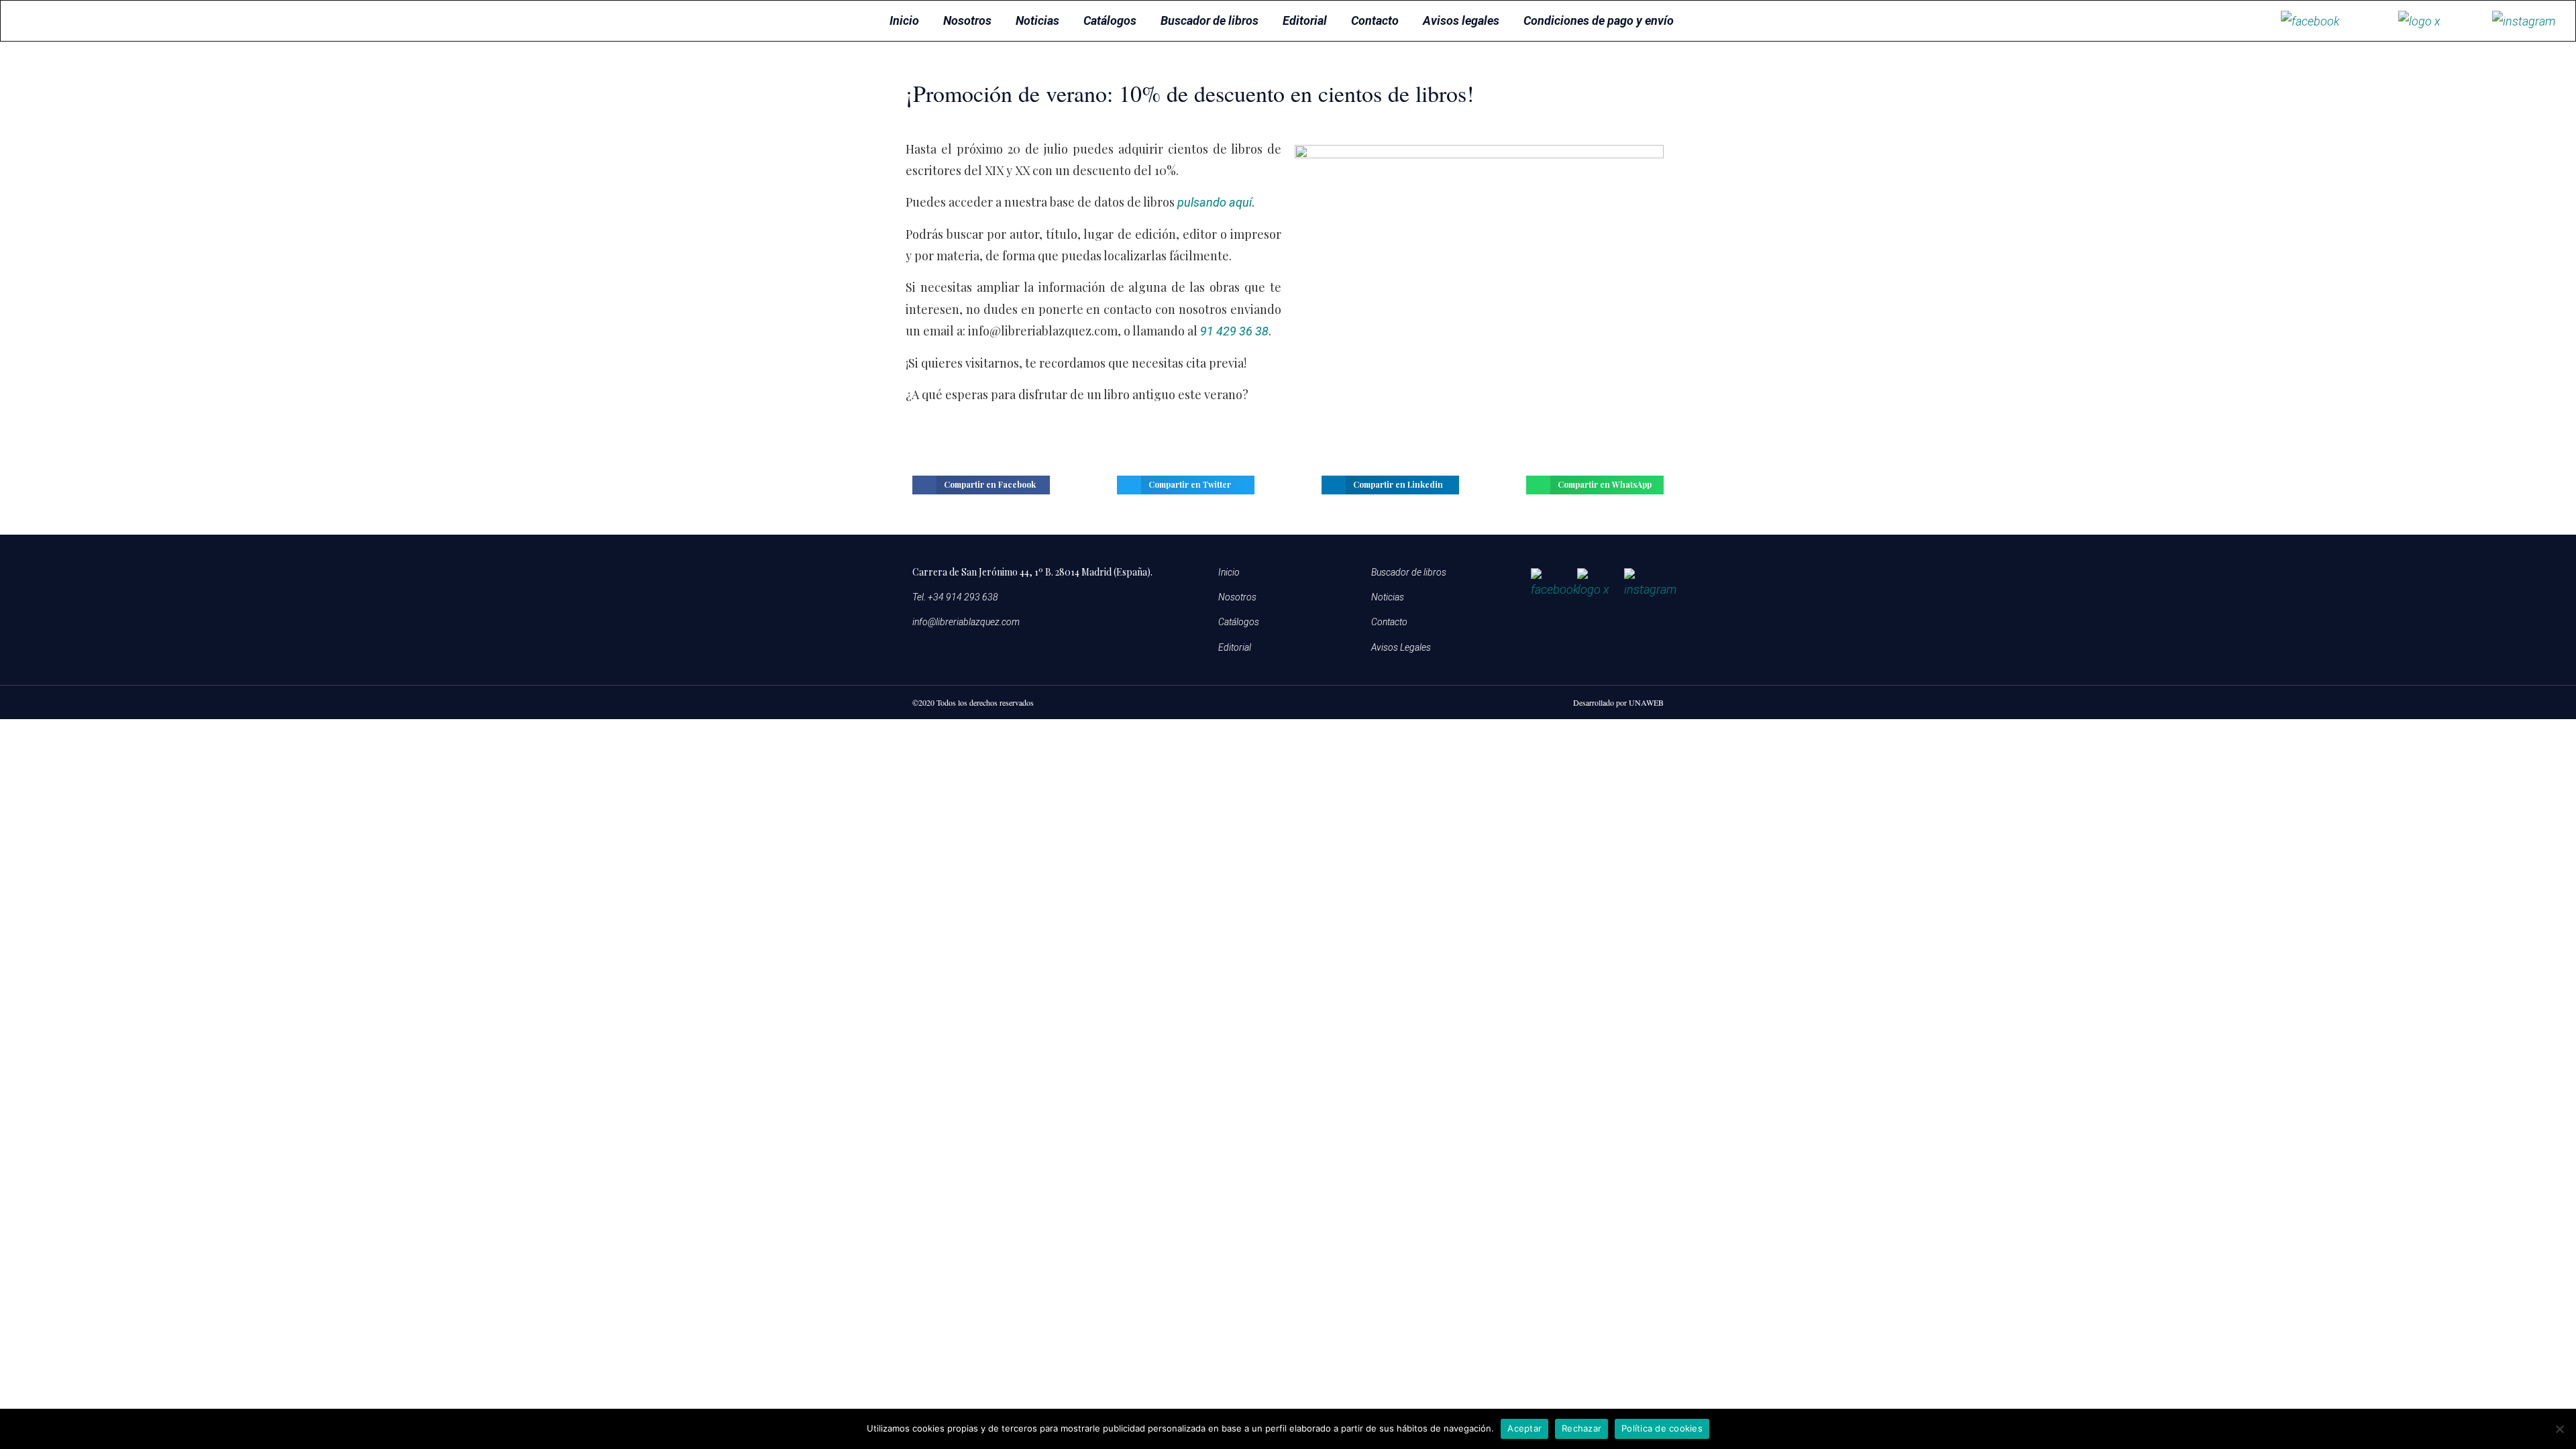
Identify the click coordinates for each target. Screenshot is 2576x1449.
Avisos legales (1461, 20)
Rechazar (1581, 1428)
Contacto (1375, 20)
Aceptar (1524, 1428)
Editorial (1305, 20)
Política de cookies (1662, 1428)
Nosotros (967, 20)
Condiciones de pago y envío (1599, 20)
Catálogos (1110, 20)
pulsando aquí (1215, 202)
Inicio (904, 20)
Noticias (1037, 20)
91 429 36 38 (1234, 331)
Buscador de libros (1210, 20)
